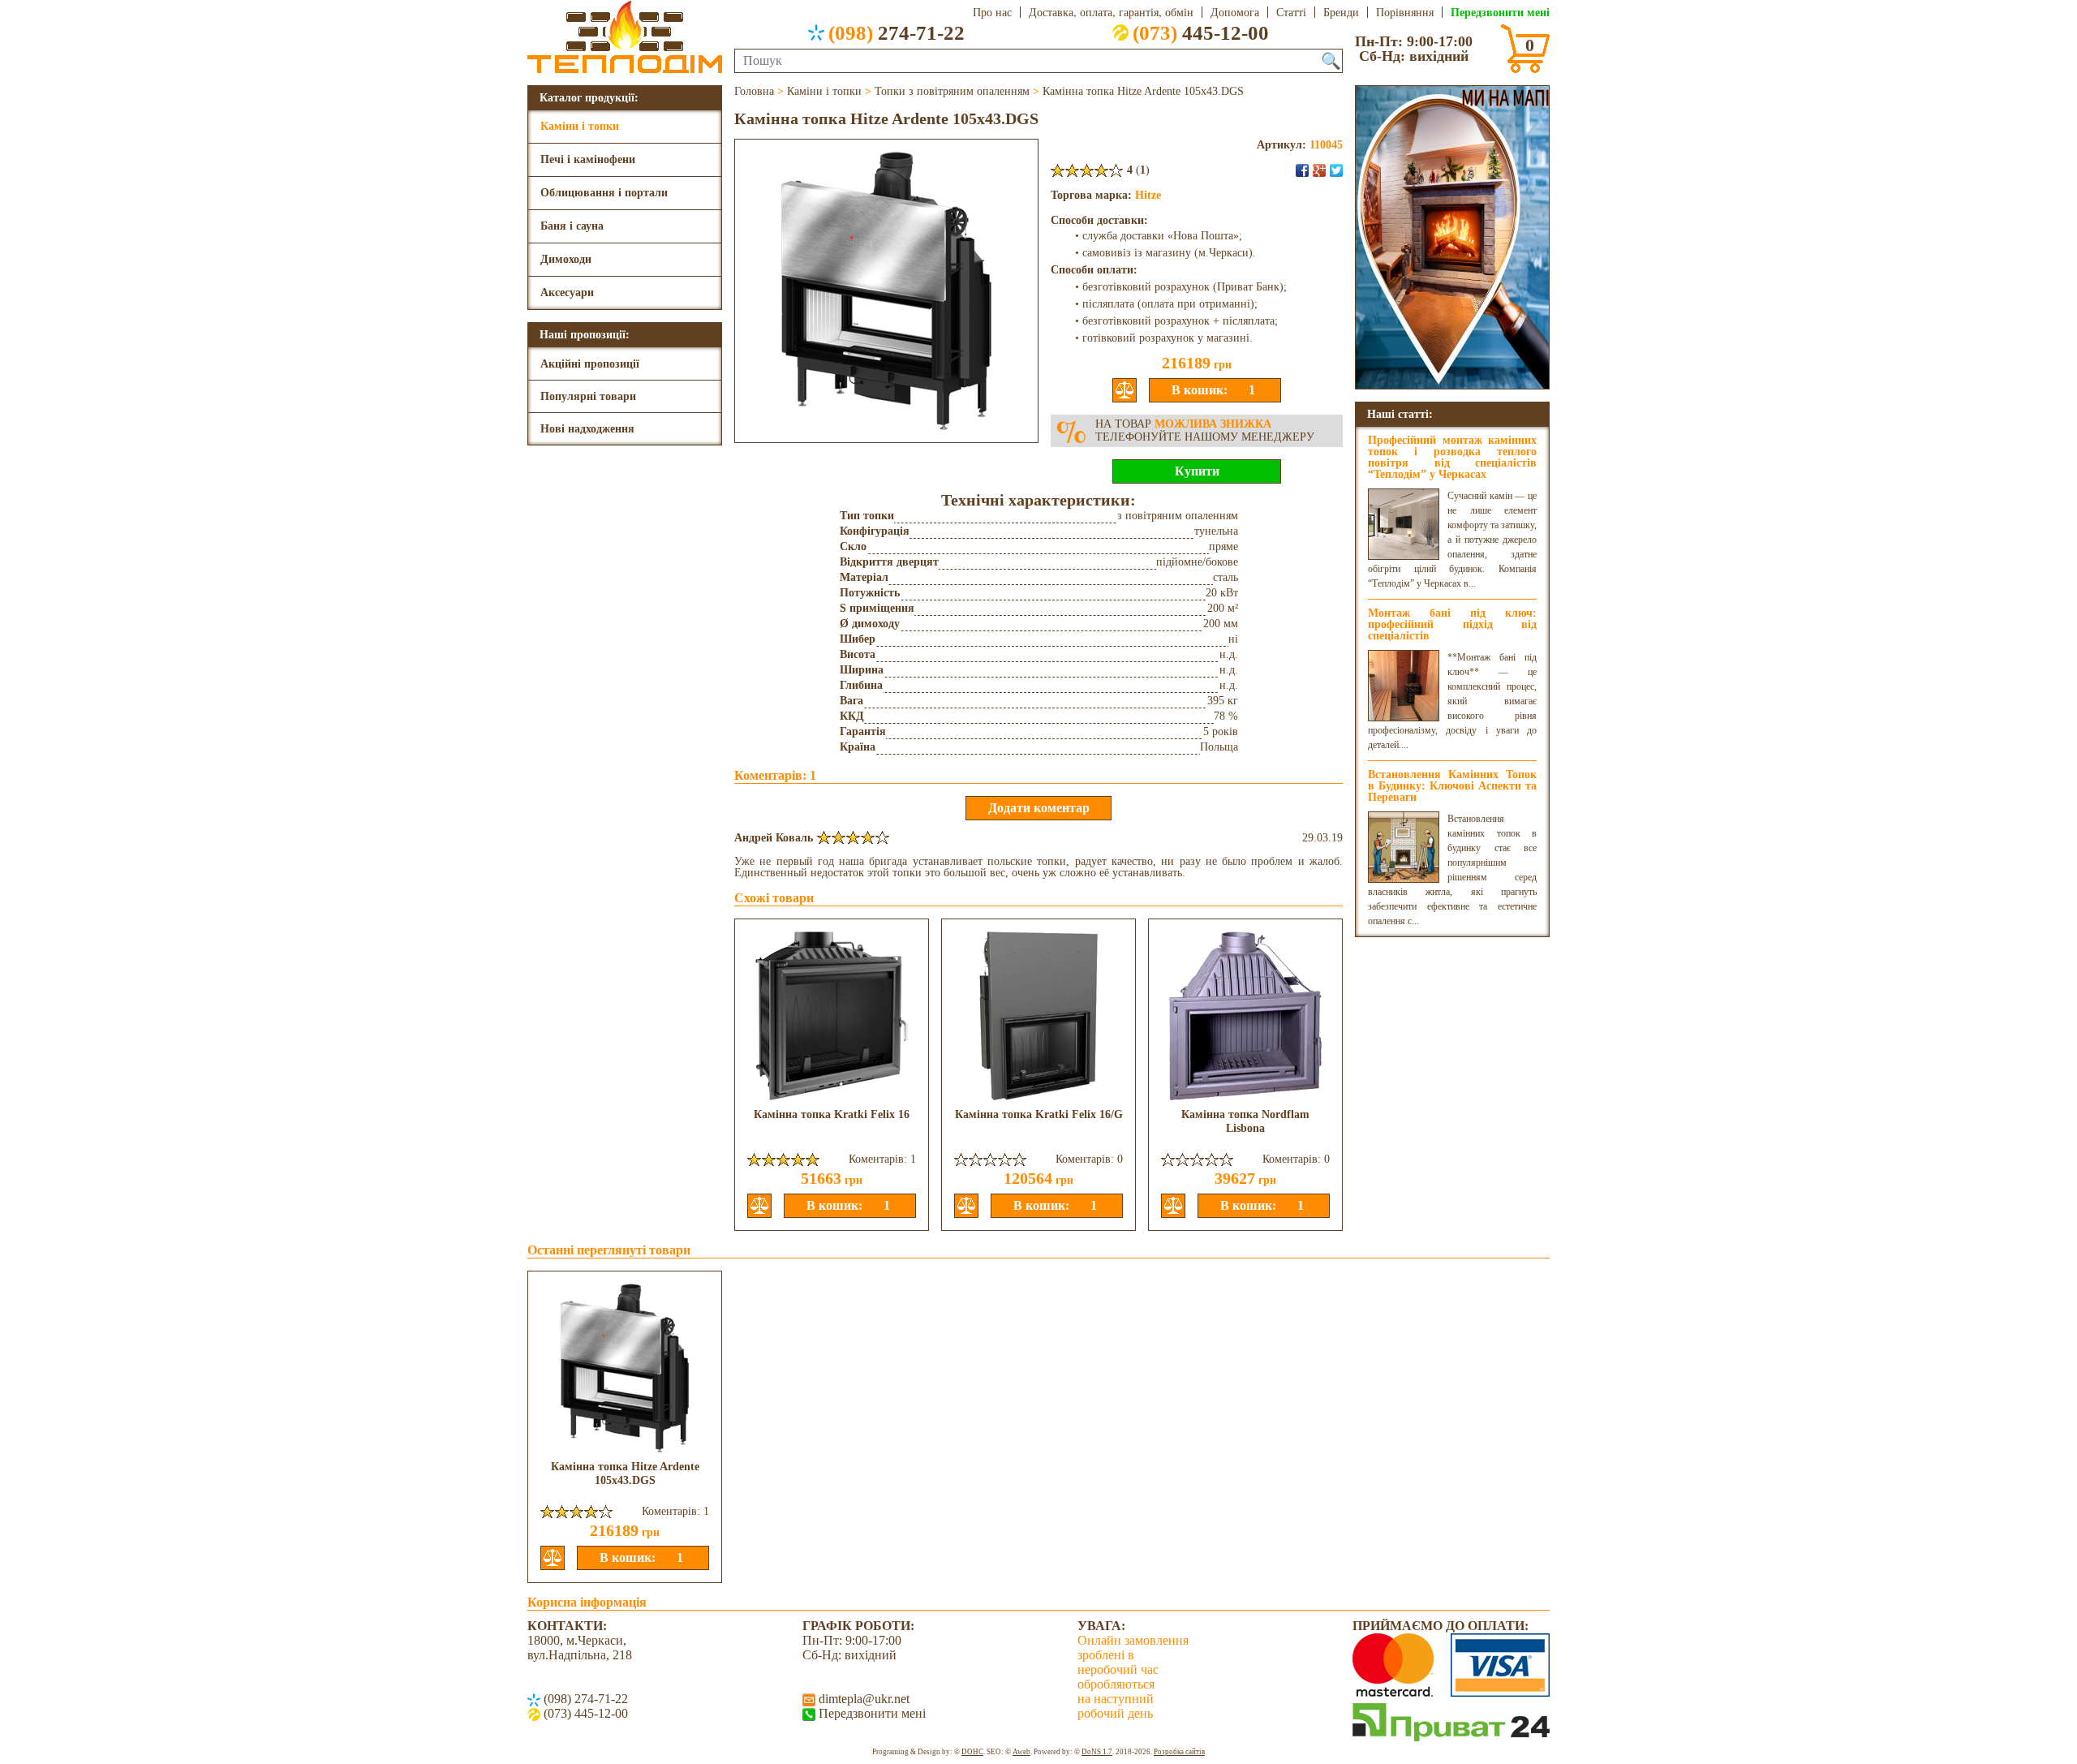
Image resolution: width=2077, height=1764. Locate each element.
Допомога (1235, 12)
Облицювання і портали (604, 193)
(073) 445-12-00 (584, 1713)
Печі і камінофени (588, 159)
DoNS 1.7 (1097, 1752)
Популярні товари (588, 396)
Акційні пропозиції (590, 364)
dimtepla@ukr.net (862, 1699)
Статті (1291, 12)
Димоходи (566, 259)
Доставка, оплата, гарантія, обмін (1111, 12)
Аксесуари (567, 293)
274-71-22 (897, 32)
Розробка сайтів (1179, 1752)
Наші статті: (1400, 413)
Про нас (992, 12)
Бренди (1341, 12)
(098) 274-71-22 (584, 1699)
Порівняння (1405, 12)
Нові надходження (587, 429)
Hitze (1148, 195)
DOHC (972, 1752)
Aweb (1021, 1752)
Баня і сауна (572, 226)
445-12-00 (1201, 32)
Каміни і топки (580, 126)
